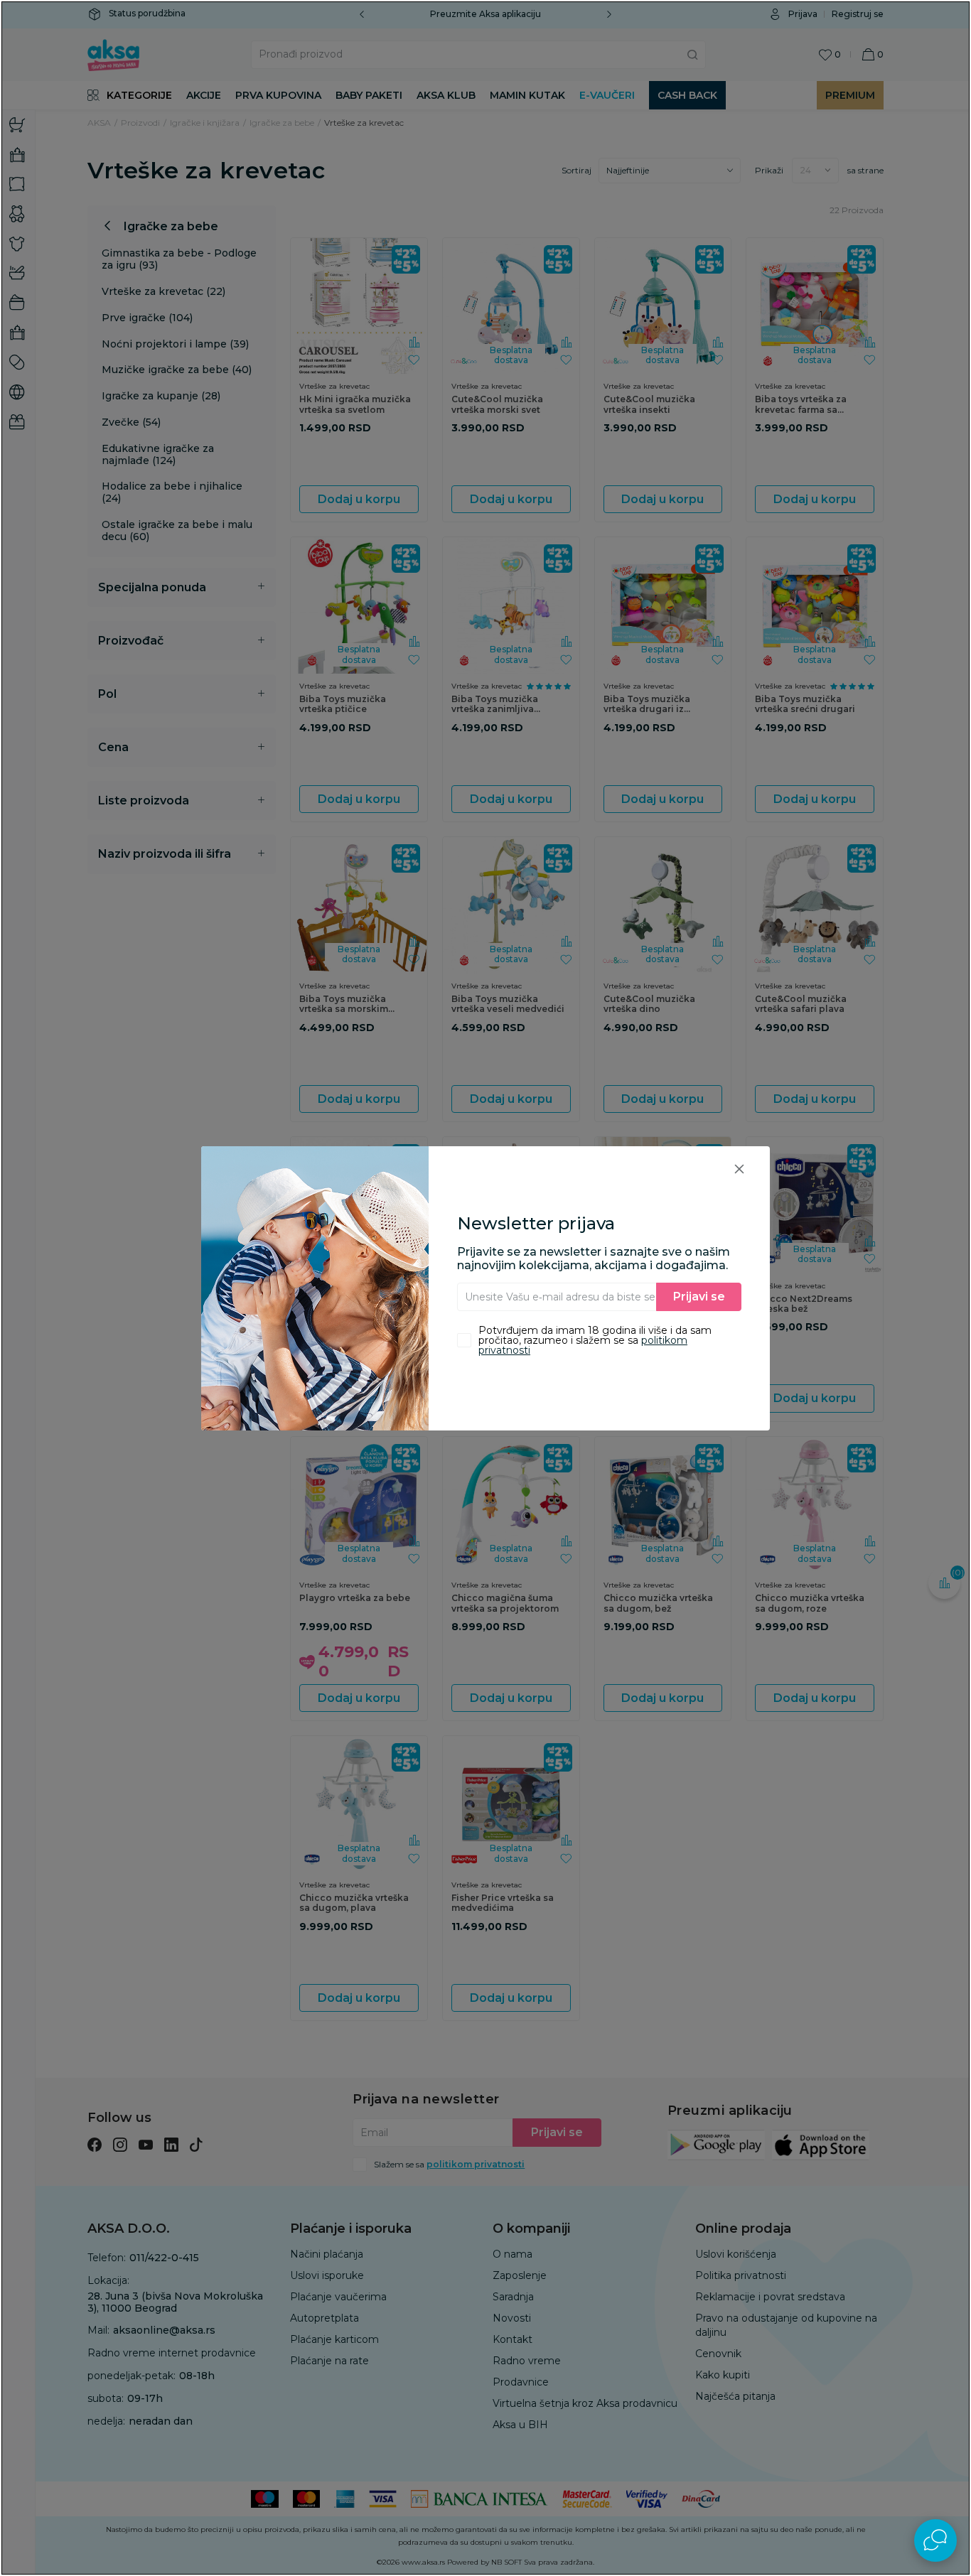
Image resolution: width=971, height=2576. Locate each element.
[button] (739, 1169)
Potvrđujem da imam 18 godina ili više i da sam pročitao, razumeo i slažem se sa (595, 1340)
